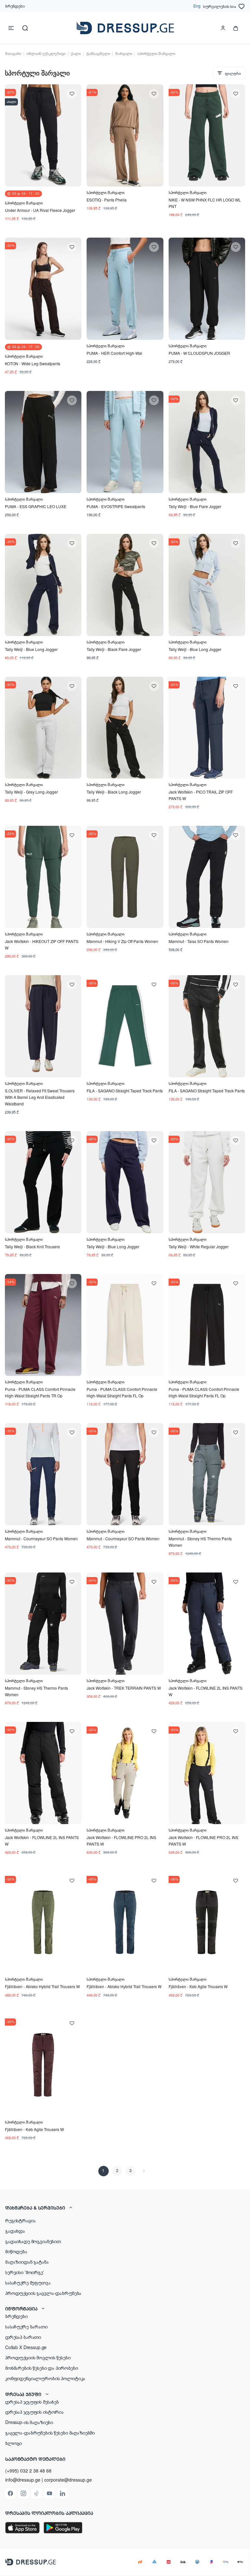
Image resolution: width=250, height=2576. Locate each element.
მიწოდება (16, 2251)
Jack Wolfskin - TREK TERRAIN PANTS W (124, 1688)
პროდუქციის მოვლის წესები (38, 2357)
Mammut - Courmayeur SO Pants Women (41, 1538)
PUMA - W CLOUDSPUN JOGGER (199, 353)
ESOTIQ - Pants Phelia (107, 200)
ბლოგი (14, 2443)
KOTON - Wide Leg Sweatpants (33, 363)
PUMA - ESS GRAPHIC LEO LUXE (36, 506)
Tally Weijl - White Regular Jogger (199, 1246)
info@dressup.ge (23, 2480)
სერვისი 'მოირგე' (25, 2272)
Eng (197, 6)
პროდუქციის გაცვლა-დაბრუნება (43, 2293)
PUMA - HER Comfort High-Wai (114, 353)
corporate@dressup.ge (68, 2480)
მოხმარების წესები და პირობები (42, 2368)
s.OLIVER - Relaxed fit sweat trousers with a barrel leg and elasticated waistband (40, 1097)
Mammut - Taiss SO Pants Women (199, 941)
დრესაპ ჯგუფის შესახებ (32, 2402)
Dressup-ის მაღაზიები (29, 2422)
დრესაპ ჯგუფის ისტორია (35, 2412)
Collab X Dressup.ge (26, 2347)
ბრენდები (15, 6)
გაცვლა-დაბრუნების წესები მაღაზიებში (50, 2432)
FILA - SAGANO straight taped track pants (125, 1091)
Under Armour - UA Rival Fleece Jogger (40, 210)
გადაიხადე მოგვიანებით (33, 2241)
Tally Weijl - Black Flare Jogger (114, 649)
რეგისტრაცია (20, 2220)
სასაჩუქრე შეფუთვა (28, 2282)
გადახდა (15, 2231)
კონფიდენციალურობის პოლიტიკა (45, 2378)
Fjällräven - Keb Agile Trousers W (198, 1986)
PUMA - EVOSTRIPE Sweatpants (116, 506)
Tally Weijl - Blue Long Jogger (31, 649)
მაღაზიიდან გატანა (27, 2262)
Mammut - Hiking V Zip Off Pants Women (122, 941)
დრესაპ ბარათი (23, 2337)
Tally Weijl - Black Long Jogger (114, 792)
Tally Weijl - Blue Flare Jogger (195, 506)
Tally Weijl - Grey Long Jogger (31, 792)
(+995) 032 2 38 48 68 (28, 2471)
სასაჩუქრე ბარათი (26, 2326)
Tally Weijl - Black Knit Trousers (32, 1246)
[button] (125, 2208)
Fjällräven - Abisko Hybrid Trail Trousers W (42, 1986)
